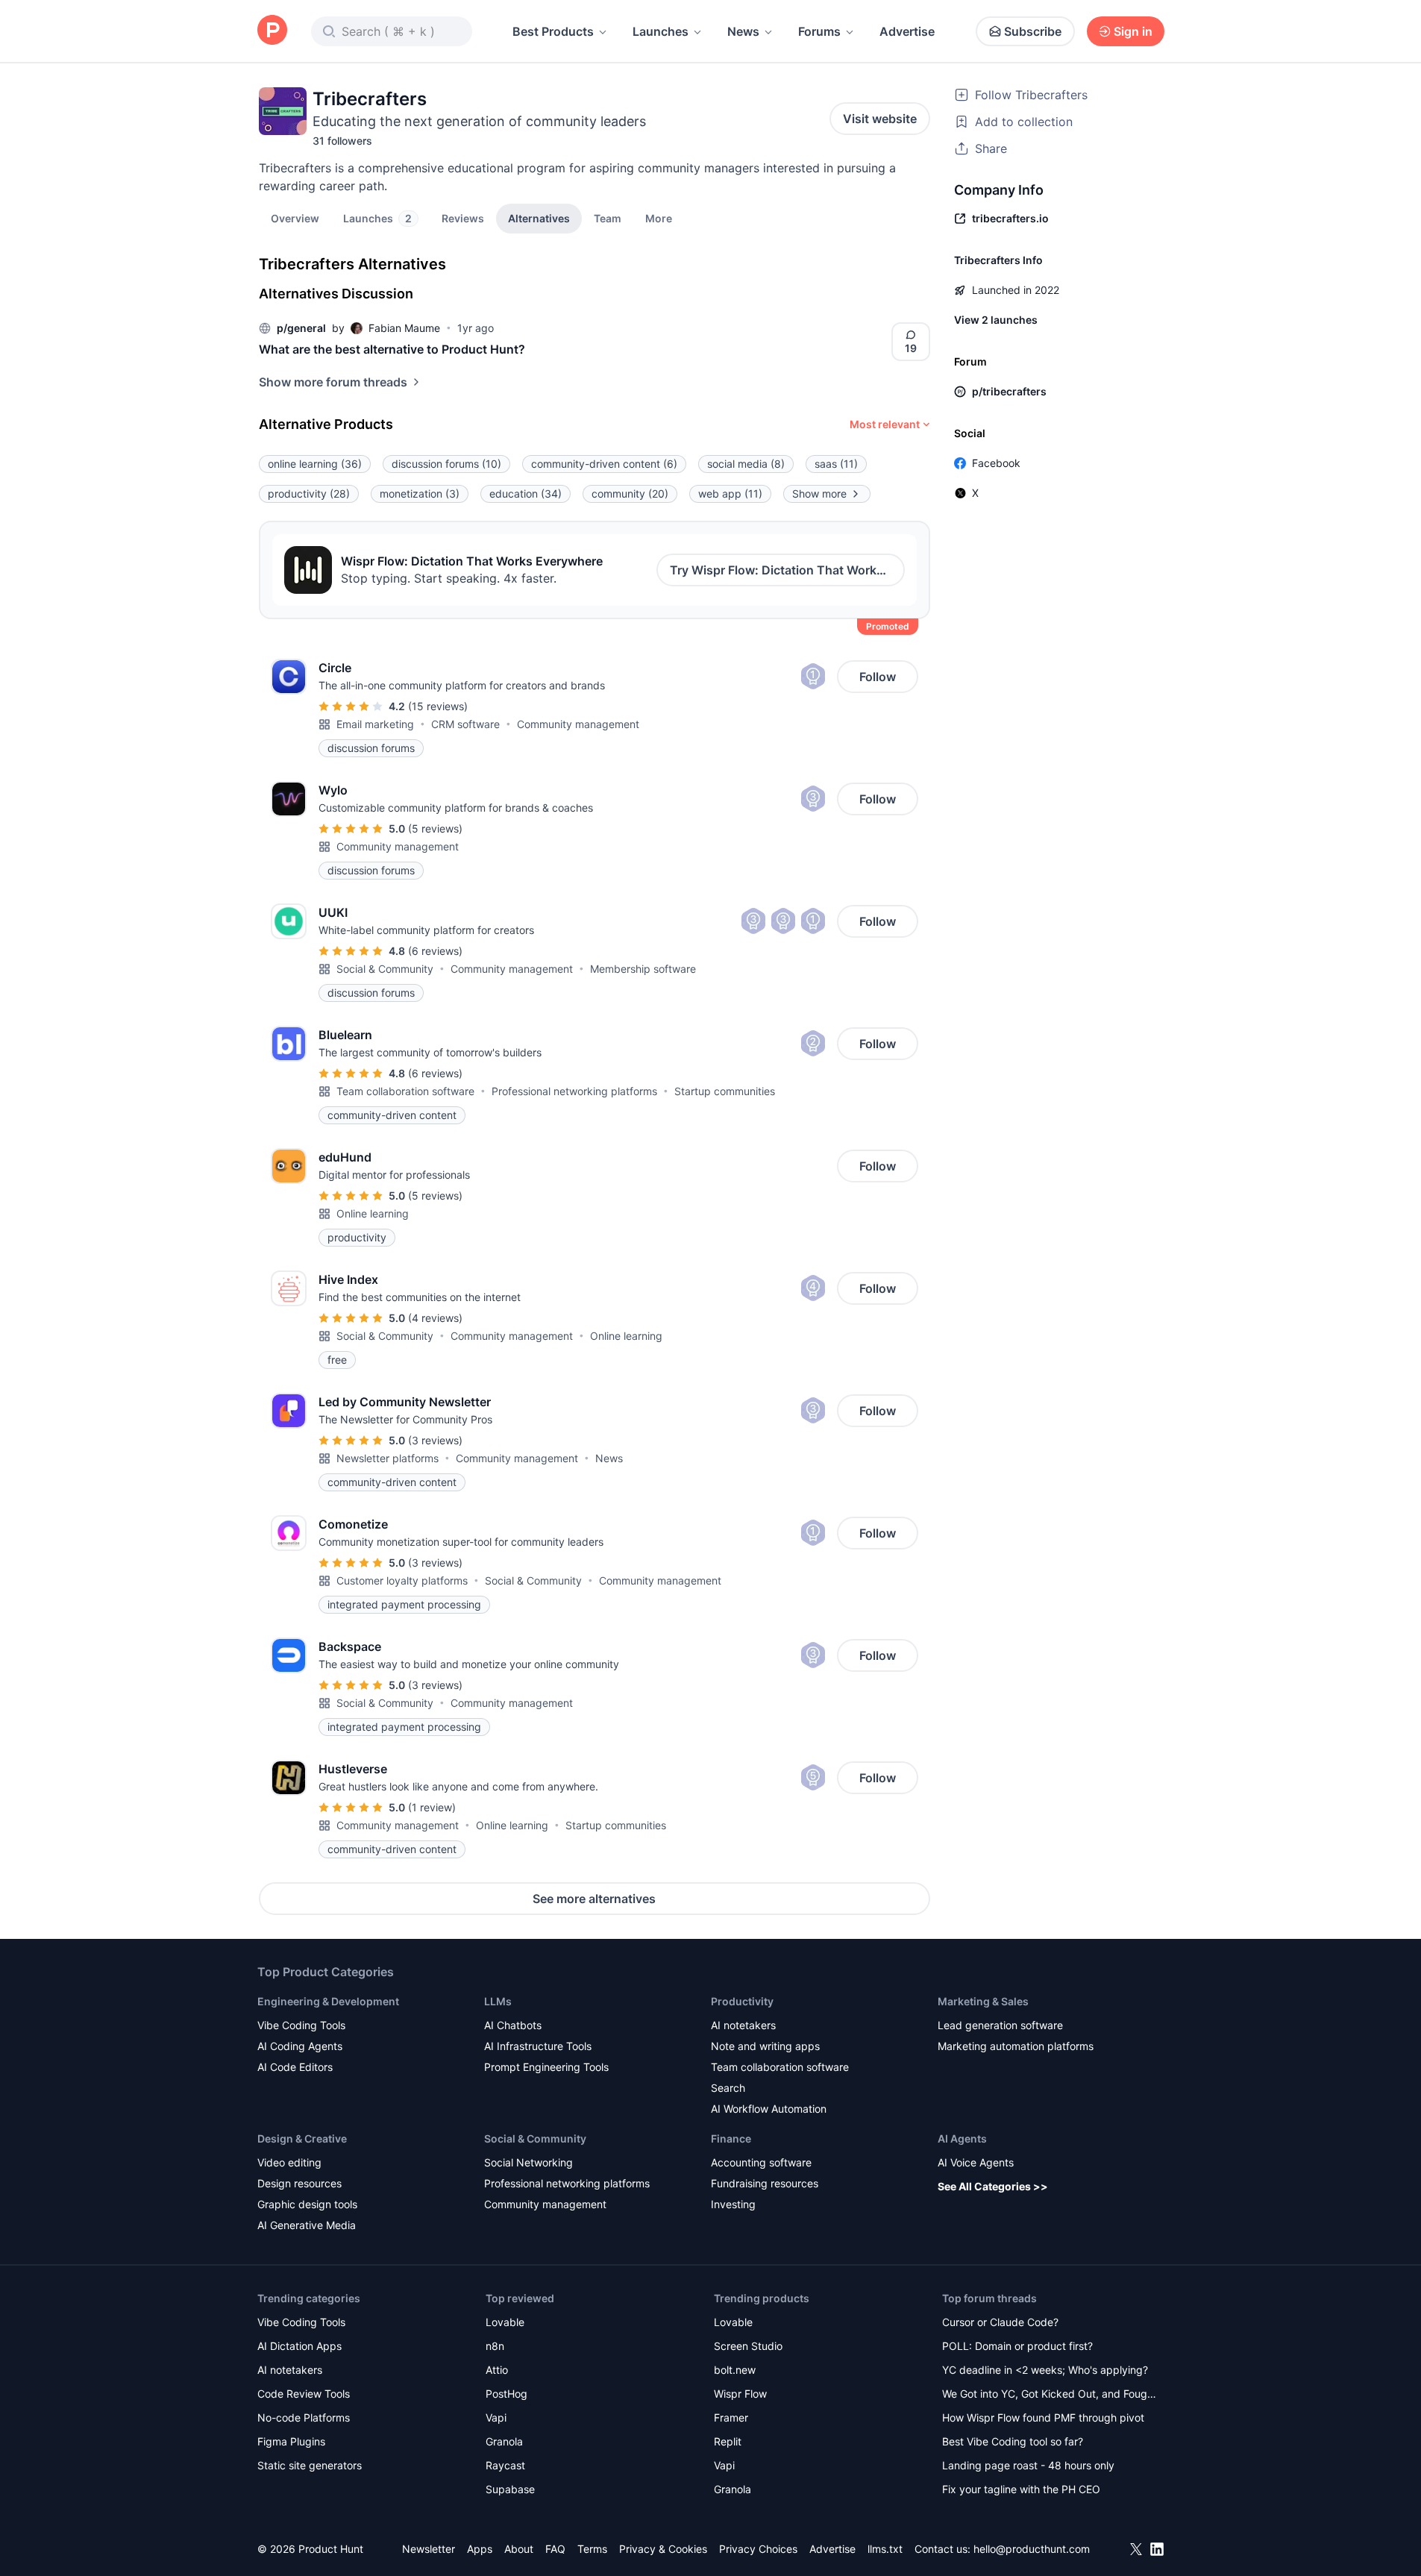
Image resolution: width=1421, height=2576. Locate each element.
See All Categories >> (993, 2186)
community (630, 493)
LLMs (498, 2001)
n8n (495, 2346)
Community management (578, 724)
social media (746, 464)
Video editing (289, 2162)
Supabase (510, 2489)
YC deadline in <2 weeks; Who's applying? (1045, 2370)
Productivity (742, 2001)
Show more (819, 493)
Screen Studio (748, 2346)
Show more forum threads (333, 382)
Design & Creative (302, 2138)
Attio (497, 2370)
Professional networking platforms (574, 1091)
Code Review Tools (304, 2394)
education (526, 493)
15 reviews (438, 706)
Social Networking (528, 2162)
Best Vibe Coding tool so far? (1013, 2441)
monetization (420, 493)
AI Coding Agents (300, 2046)
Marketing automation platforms (1016, 2046)
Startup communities (725, 1091)
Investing (733, 2204)
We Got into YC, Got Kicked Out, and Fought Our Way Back (1050, 2395)
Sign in (1133, 31)
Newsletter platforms (388, 1458)
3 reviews (435, 1440)
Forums (819, 31)
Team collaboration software (405, 1091)
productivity (309, 493)
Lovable (505, 2322)
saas (836, 464)
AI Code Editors (295, 2067)
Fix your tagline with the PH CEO (1021, 2489)
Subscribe (1033, 31)
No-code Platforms (304, 2417)
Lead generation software (1000, 2025)
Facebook (996, 463)
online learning (315, 464)
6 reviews (435, 951)
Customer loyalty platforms (402, 1580)
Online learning (373, 1213)
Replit (728, 2441)
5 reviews (435, 828)
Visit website (880, 119)
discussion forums (446, 464)
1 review (432, 1807)
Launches (661, 31)
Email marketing (375, 724)
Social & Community (385, 969)
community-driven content (604, 464)
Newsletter (429, 2549)
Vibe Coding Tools (301, 2025)
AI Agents (962, 2138)
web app (730, 493)
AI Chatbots (513, 2025)
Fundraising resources (765, 2183)
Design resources (299, 2183)
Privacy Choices (758, 2549)
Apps (480, 2549)
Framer (731, 2417)
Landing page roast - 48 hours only (1028, 2465)
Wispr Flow (740, 2394)
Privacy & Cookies (663, 2549)
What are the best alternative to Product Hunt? (392, 349)
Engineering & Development (328, 2001)
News (743, 31)
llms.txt (885, 2549)
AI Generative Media (307, 2225)
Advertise (907, 31)
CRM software (465, 724)
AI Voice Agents (976, 2162)
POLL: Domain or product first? (1017, 2346)
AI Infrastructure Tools (538, 2046)
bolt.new (735, 2370)
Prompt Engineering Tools (546, 2067)
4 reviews (435, 1318)
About (519, 2549)
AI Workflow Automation (769, 2109)
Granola (504, 2441)
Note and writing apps (765, 2046)
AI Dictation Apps (299, 2346)
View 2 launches (996, 320)
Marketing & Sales (983, 2001)
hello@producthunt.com (1032, 2549)
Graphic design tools (307, 2204)
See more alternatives (594, 1899)
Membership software (643, 969)
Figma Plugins (291, 2441)
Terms (592, 2549)
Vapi (496, 2417)
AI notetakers (743, 2025)
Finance (731, 2138)
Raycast (505, 2465)
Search (728, 2088)
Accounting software (761, 2162)
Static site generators (310, 2465)
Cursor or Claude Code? (1000, 2322)
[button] (659, 218)
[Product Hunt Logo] (272, 31)
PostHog (506, 2394)
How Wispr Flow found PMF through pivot (1043, 2417)
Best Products (553, 31)
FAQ (555, 2549)
